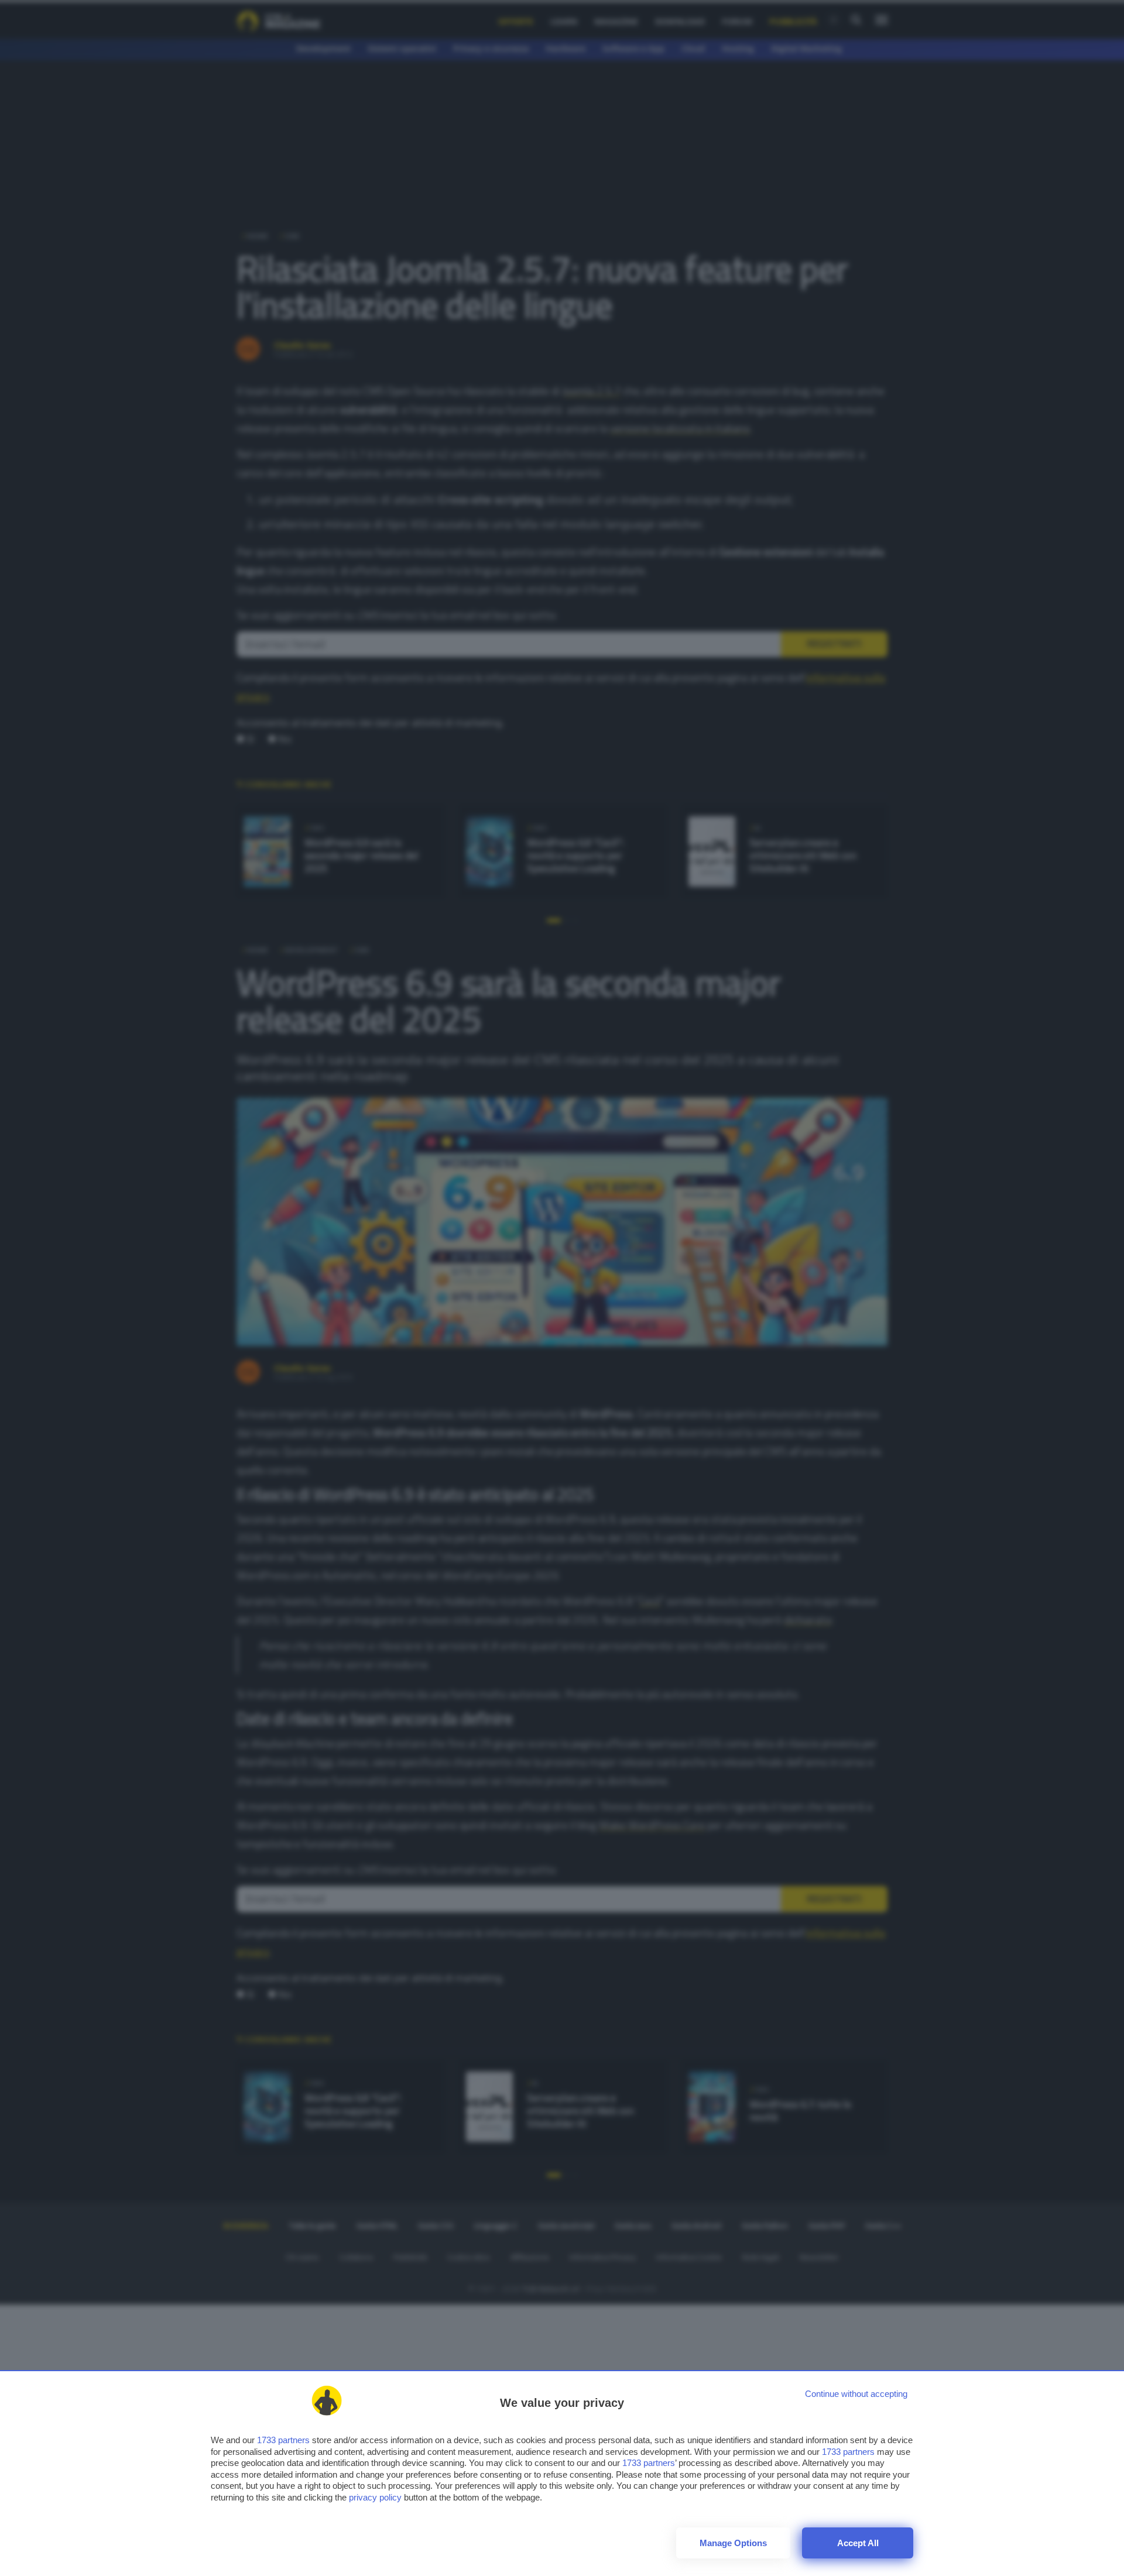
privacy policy (375, 2497)
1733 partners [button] (283, 2440)
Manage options (733, 2543)
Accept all (858, 2543)
